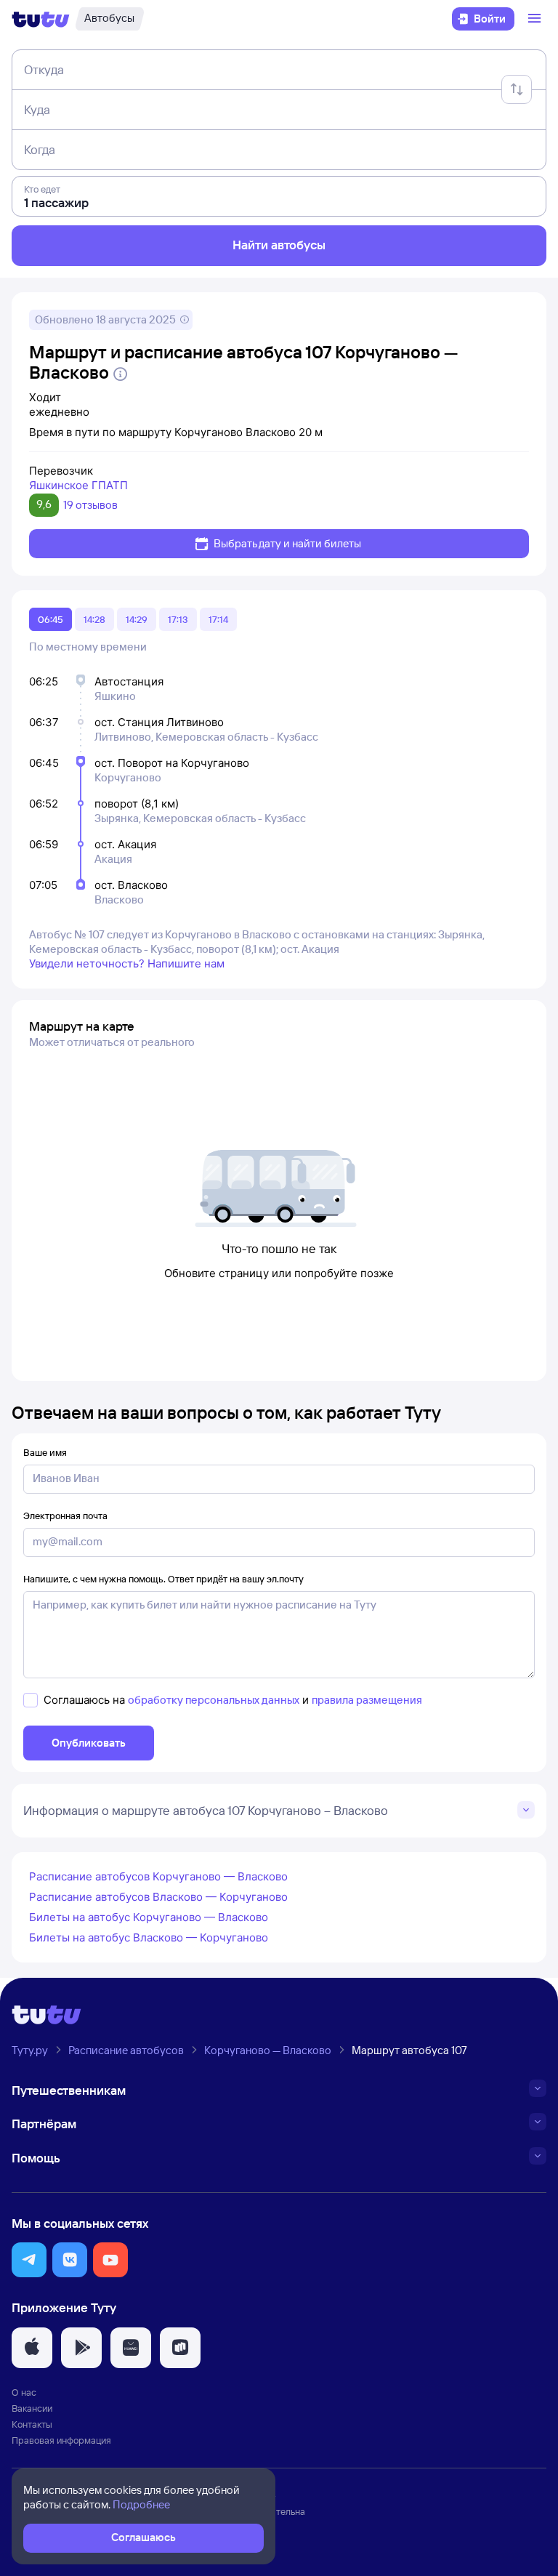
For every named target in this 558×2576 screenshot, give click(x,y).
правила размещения (367, 1700)
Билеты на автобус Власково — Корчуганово (149, 1937)
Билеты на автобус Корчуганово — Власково (149, 1917)
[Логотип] (41, 19)
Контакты (32, 2424)
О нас (24, 2392)
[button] (29, 2260)
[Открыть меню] (536, 19)
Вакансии (32, 2408)
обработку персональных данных (214, 1700)
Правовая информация (61, 2440)
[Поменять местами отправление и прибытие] (517, 89)
